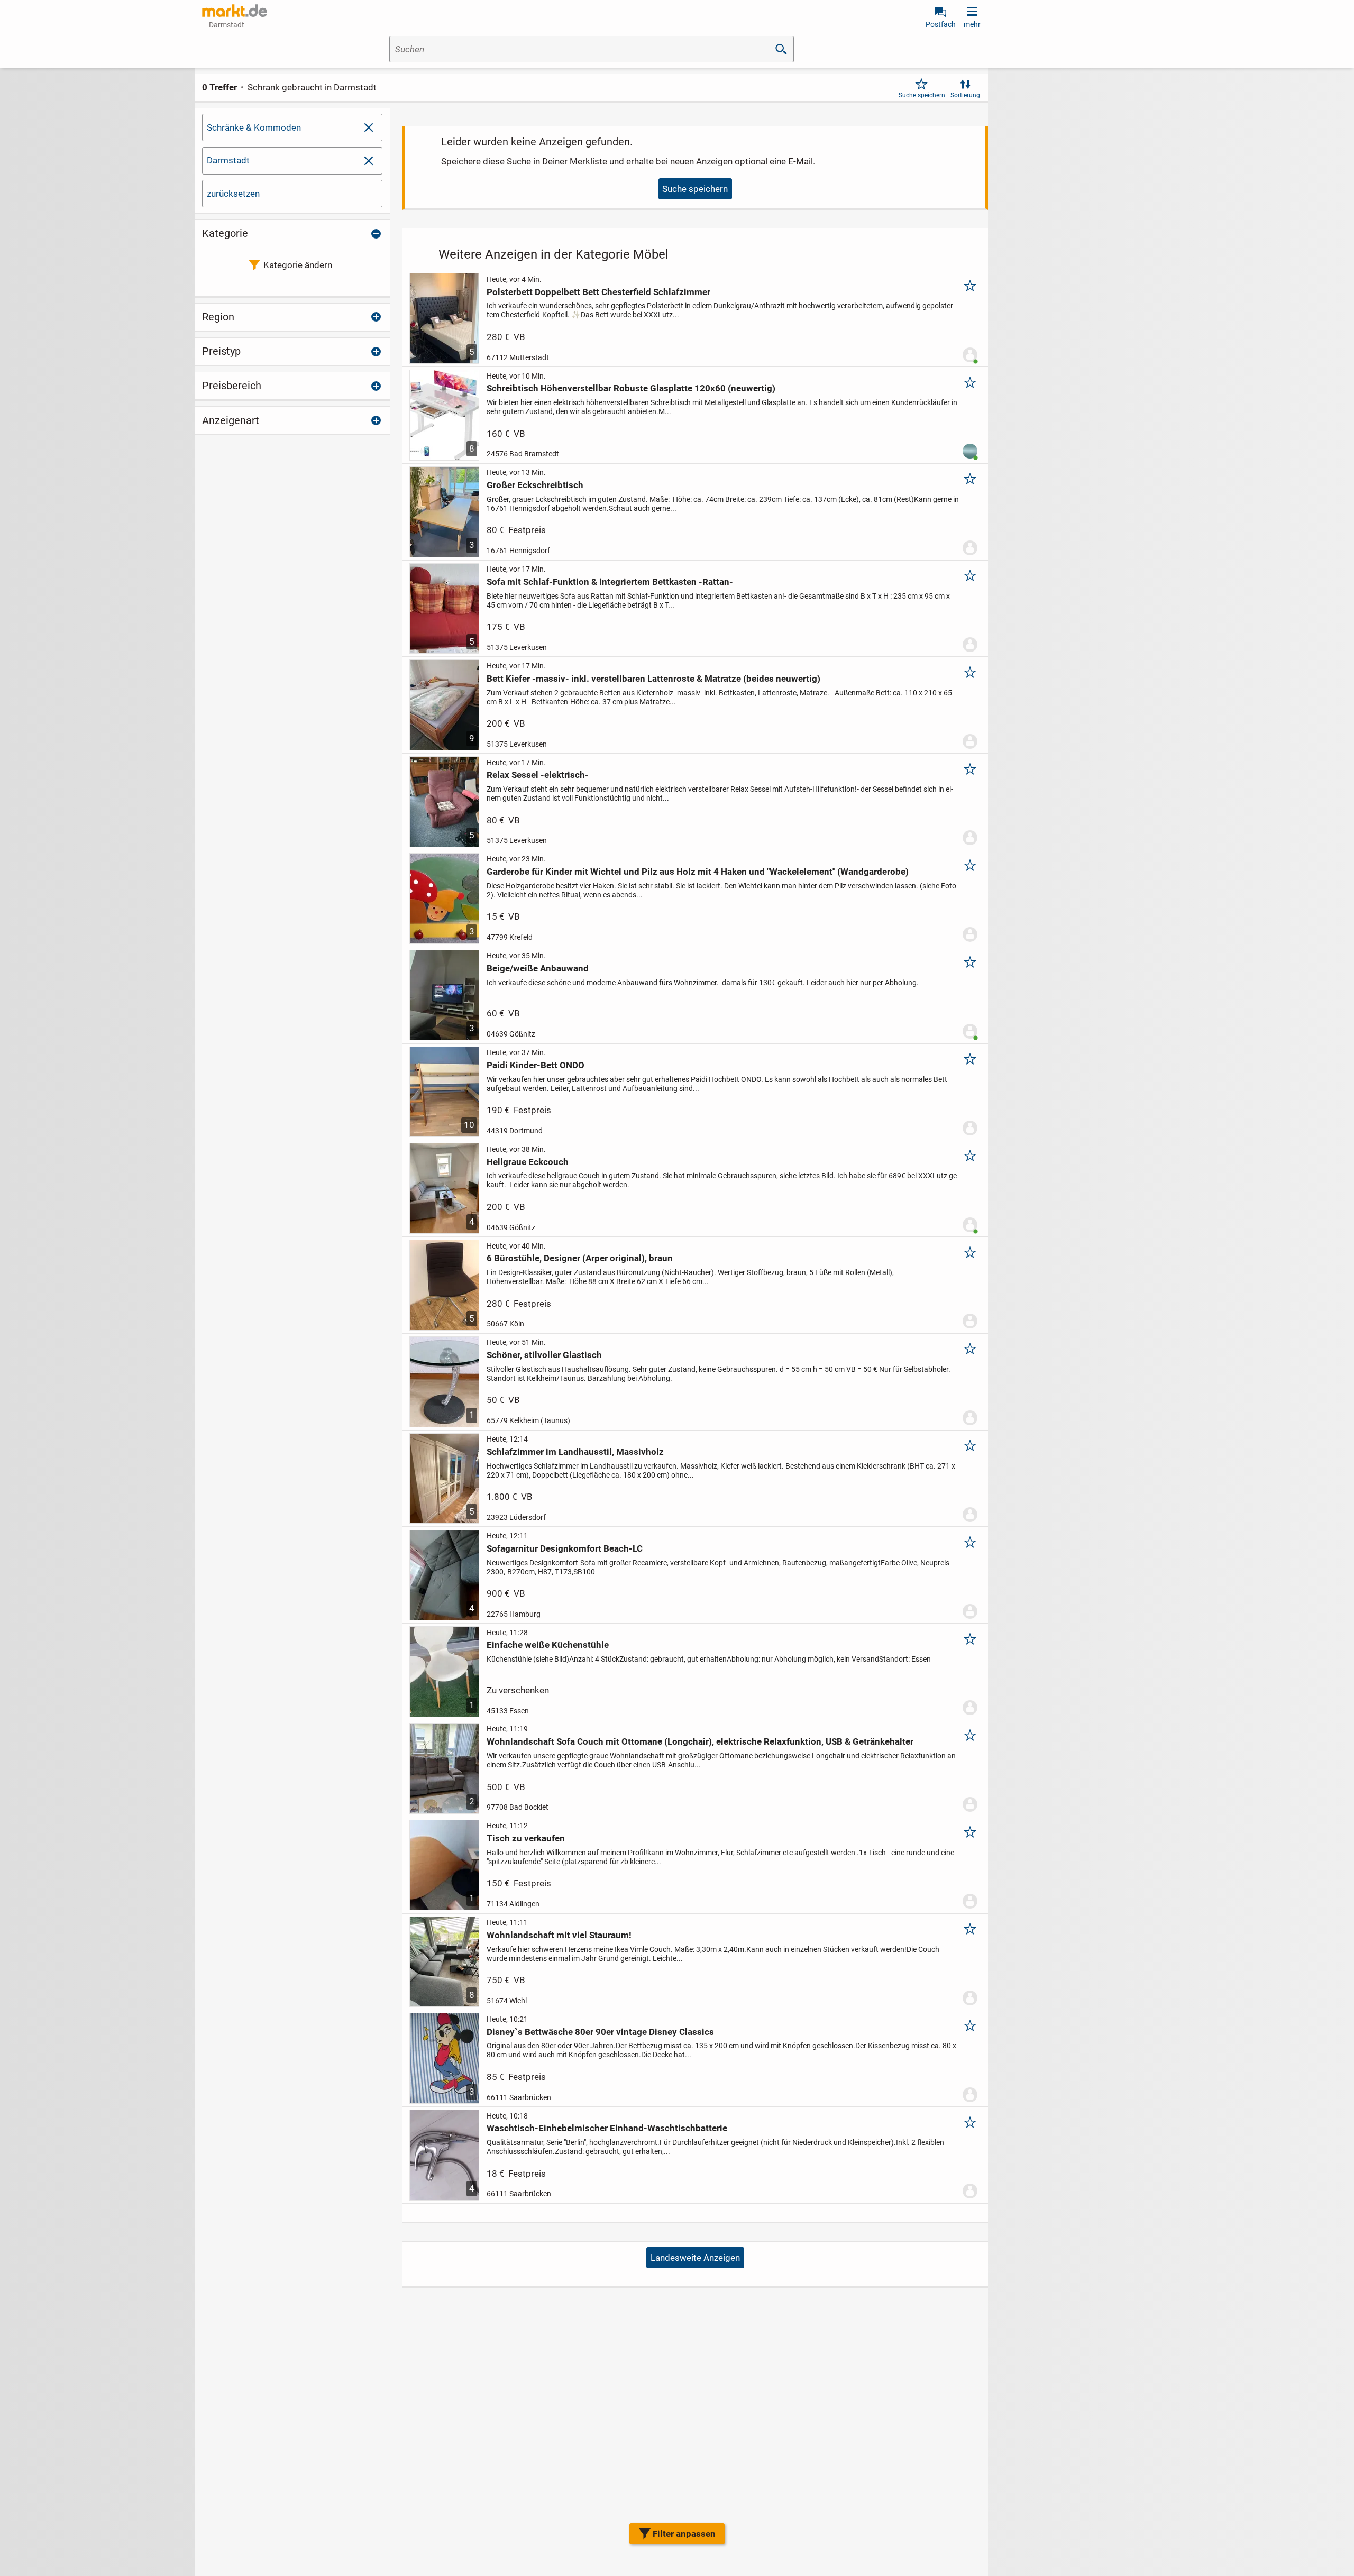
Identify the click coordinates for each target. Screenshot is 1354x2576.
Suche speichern (922, 95)
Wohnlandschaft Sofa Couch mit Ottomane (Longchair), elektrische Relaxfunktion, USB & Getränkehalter (700, 1741)
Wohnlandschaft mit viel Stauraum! (559, 1935)
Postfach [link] (941, 24)
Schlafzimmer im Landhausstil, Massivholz (575, 1452)
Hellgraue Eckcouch (528, 1162)
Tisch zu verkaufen (526, 1838)
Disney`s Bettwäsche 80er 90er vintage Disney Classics (600, 2032)
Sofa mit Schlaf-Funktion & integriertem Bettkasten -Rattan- (610, 582)
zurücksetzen (233, 194)
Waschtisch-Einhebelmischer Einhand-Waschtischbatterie (607, 2128)
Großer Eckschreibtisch (535, 485)
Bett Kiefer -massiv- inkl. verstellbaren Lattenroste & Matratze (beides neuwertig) (653, 679)
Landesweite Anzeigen (695, 2258)
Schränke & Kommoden (254, 127)
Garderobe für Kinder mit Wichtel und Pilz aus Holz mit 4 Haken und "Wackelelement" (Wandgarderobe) (698, 872)
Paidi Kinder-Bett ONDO (536, 1065)
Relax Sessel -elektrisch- (538, 775)
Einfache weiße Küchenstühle (548, 1645)
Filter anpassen (684, 2534)
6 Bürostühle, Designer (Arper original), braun (580, 1258)
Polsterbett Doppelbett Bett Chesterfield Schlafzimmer (598, 292)
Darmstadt (228, 160)
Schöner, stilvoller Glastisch (544, 1355)
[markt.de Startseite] (235, 11)
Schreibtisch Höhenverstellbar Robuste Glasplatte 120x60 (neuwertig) (631, 388)
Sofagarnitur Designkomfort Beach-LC (565, 1548)
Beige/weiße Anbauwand (538, 968)
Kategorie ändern (298, 265)
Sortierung (965, 95)
